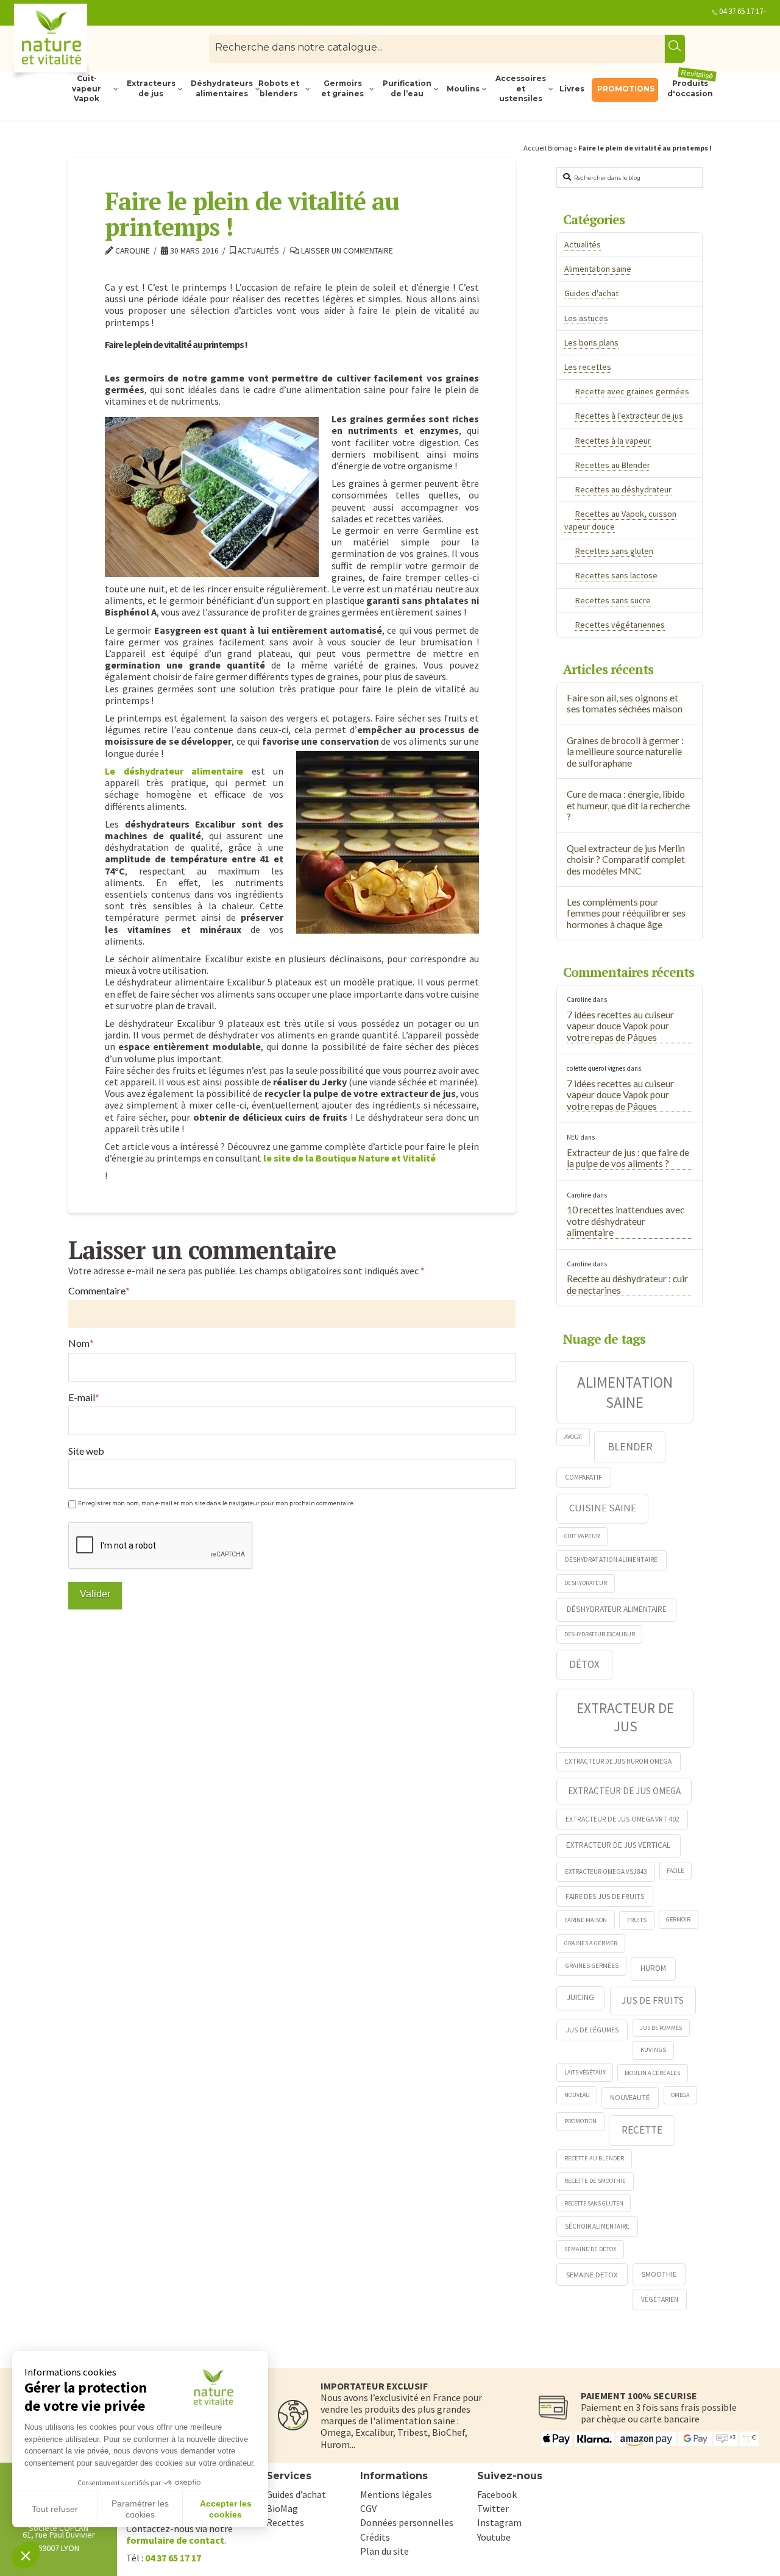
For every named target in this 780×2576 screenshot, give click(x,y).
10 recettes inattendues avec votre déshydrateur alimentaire (626, 1221)
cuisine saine (603, 1508)
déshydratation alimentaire (611, 1559)
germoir (678, 1919)
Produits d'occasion (691, 88)
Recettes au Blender (613, 465)
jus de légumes (592, 2030)
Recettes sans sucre (613, 600)
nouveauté (630, 2097)
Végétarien (660, 2299)
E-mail (84, 1397)
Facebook (497, 2494)
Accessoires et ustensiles (521, 89)
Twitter (493, 2508)
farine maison (586, 1920)
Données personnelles (407, 2522)
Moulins (463, 89)
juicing (580, 1997)
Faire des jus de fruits (605, 1896)
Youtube (494, 2537)
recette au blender (594, 2158)
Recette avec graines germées (632, 391)
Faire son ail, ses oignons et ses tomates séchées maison (625, 704)
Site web (86, 1451)
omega (680, 2095)
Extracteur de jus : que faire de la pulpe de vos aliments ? (628, 1158)
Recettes (285, 2522)
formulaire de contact (175, 2540)
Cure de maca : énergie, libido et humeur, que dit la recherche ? (628, 805)
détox (584, 1664)
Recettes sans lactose (616, 575)
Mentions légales (396, 2494)
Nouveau (577, 2095)
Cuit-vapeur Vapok (87, 89)
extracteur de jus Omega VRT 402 (622, 1819)
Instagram (499, 2522)
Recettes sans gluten (614, 551)
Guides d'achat (591, 293)
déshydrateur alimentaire (617, 1609)
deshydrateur (586, 1583)
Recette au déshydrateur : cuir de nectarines (627, 1284)
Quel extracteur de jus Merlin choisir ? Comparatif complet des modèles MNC (626, 860)
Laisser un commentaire (346, 251)
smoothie (659, 2274)
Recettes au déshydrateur (623, 489)
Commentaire (99, 1291)
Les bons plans (591, 342)
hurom (653, 1968)
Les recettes (588, 367)
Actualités (257, 251)
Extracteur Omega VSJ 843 (606, 1872)
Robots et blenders (279, 88)
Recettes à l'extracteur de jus (629, 416)
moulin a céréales (652, 2073)
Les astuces (586, 318)
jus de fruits (653, 2000)
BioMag (282, 2508)
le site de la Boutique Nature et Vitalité (349, 1158)
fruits (637, 1920)
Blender (630, 1446)
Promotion (580, 2121)
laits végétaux (585, 2072)
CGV (368, 2508)
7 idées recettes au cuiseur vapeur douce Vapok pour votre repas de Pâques (620, 1026)
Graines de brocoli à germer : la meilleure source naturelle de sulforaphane (625, 752)
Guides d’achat (296, 2494)
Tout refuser (55, 2509)
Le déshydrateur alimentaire (174, 771)
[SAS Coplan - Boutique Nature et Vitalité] (76, 43)
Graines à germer (591, 1943)
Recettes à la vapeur (613, 441)
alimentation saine (625, 1392)
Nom (81, 1343)
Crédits (375, 2537)
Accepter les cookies (226, 2509)
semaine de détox (590, 2249)
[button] (26, 2555)
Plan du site (385, 2551)
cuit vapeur (582, 1536)
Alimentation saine (598, 269)
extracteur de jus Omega (624, 1791)
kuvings (653, 2049)
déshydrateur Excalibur (600, 1634)
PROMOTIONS (626, 89)
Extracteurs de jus (151, 88)
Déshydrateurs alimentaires (221, 88)
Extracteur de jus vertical (618, 1845)
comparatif (583, 1477)
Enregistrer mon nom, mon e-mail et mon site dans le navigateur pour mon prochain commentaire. (216, 1503)
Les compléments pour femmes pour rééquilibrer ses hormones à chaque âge (626, 913)
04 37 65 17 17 (741, 11)
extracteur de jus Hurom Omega (618, 1761)
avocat (573, 1437)
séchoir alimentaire (597, 2226)
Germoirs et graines (342, 88)
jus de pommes (661, 2028)
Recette (642, 2130)
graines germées (592, 1965)
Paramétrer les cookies (140, 2509)
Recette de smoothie (595, 2181)
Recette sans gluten (594, 2203)
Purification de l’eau (407, 88)
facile (675, 1871)
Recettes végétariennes (620, 625)
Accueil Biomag (548, 148)
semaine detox (592, 2274)
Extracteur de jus (625, 1717)
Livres (572, 89)
